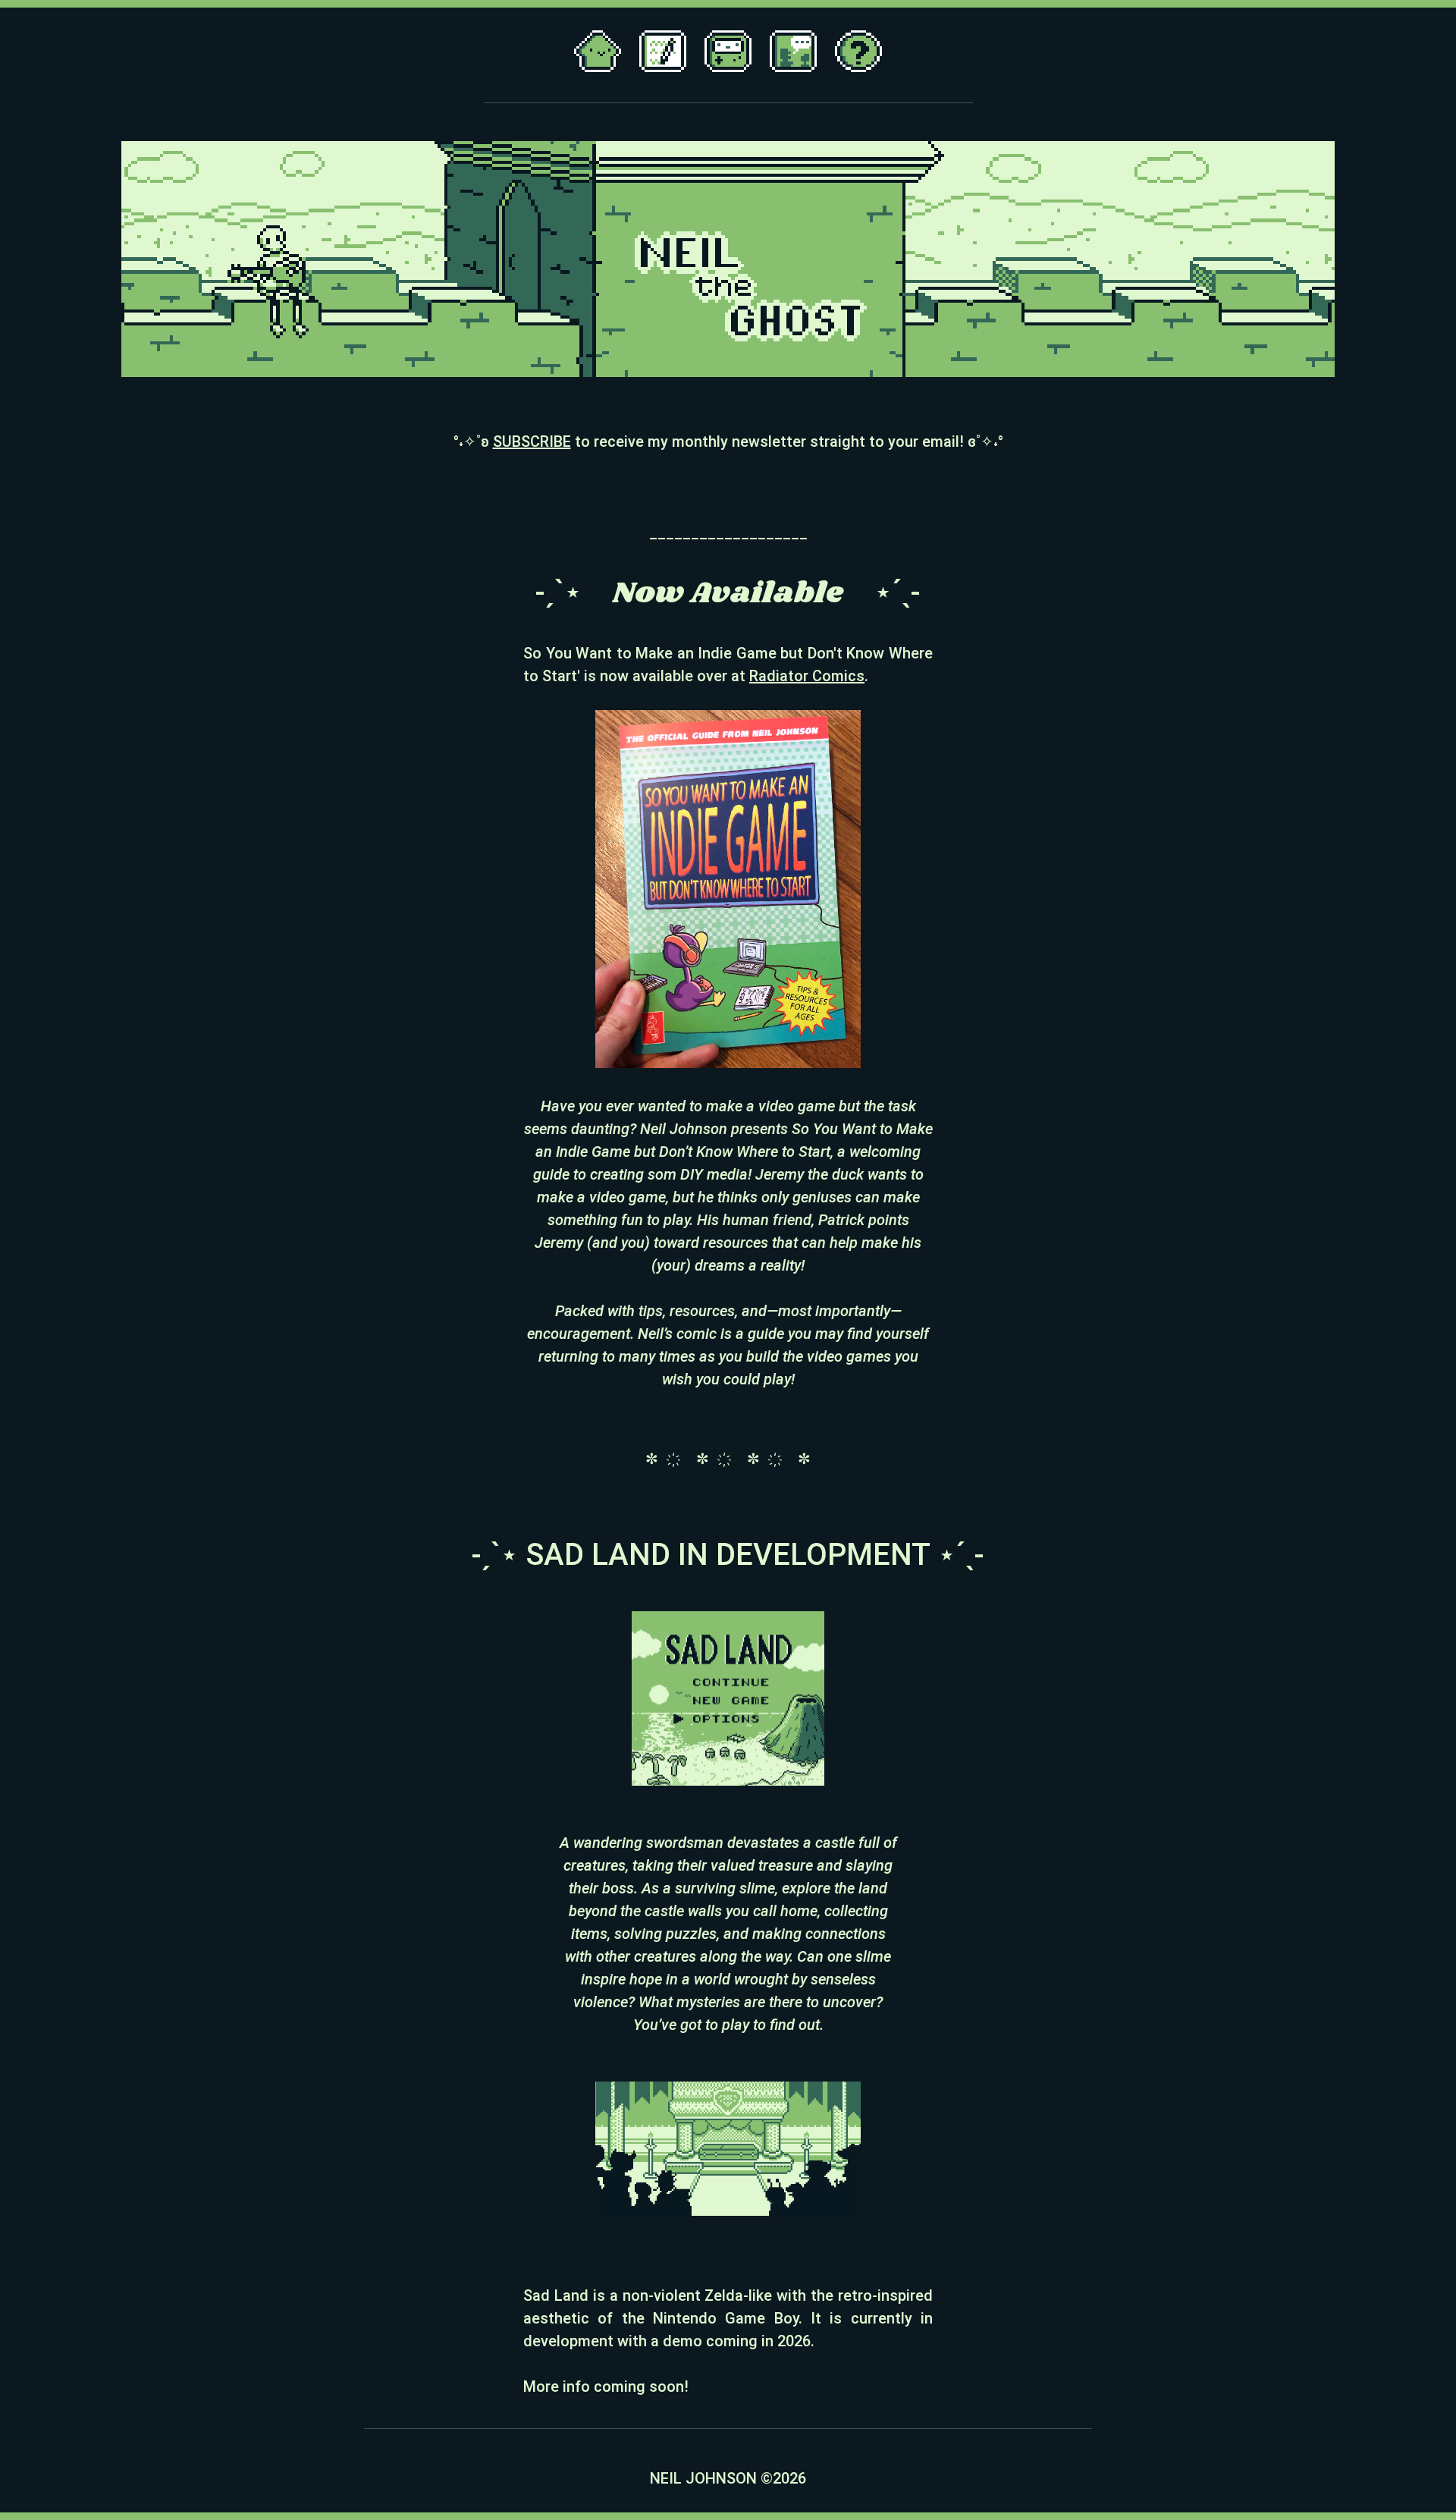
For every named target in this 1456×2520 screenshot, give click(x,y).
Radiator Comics (807, 676)
